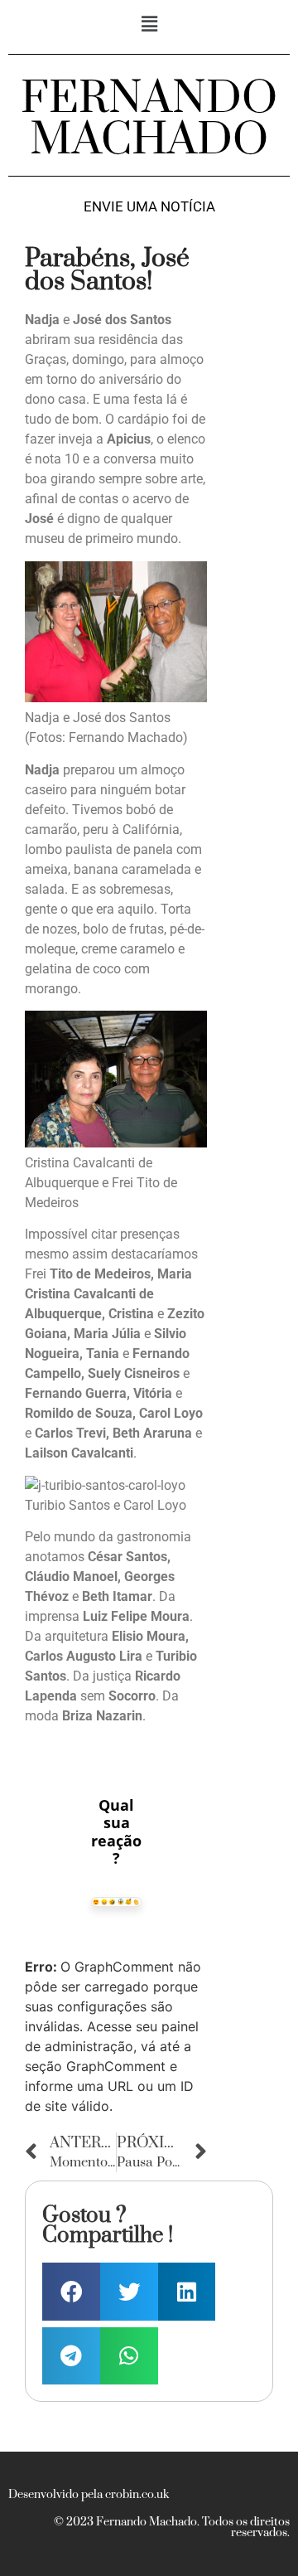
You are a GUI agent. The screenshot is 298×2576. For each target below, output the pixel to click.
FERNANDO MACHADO (149, 119)
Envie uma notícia (149, 207)
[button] (149, 24)
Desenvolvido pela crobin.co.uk (89, 2495)
